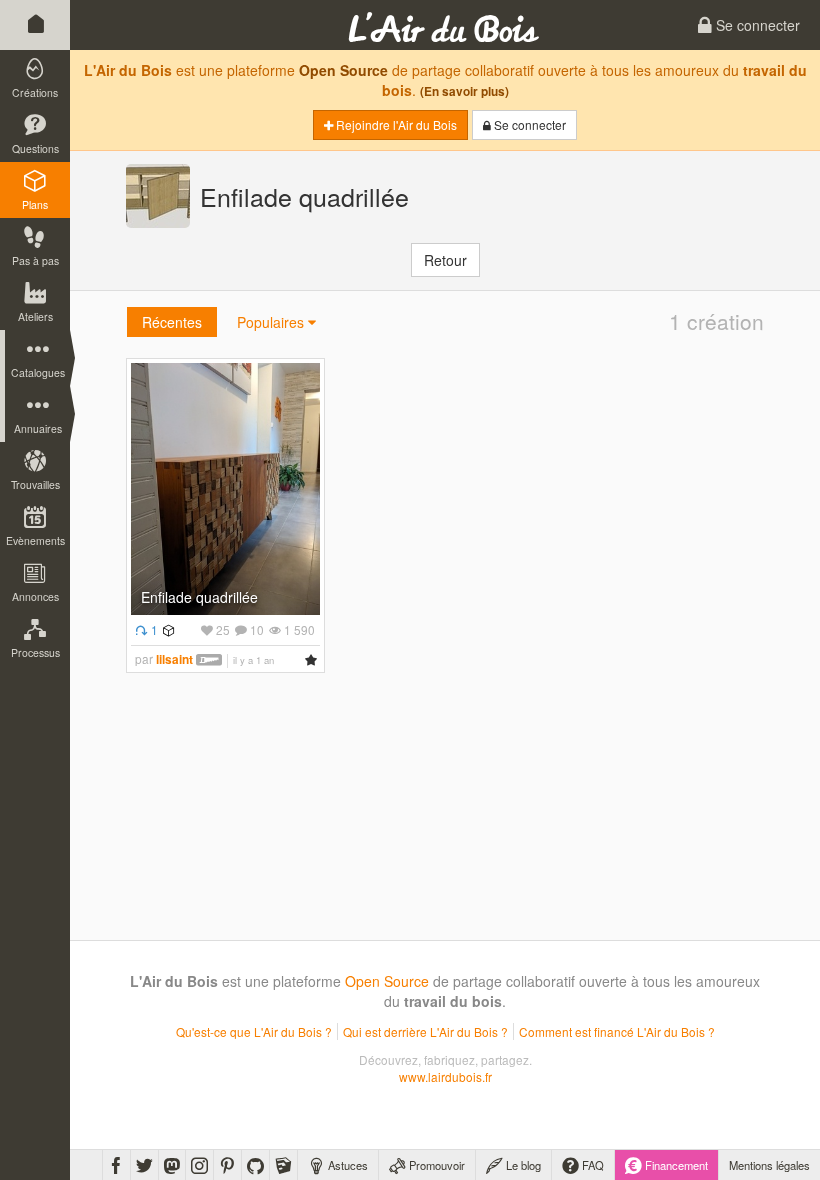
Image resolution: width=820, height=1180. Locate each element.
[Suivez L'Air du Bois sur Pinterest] (227, 1165)
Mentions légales (769, 1165)
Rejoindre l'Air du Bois (395, 124)
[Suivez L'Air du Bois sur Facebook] (116, 1165)
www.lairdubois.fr (445, 1076)
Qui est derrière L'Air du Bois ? (425, 1031)
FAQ (591, 1165)
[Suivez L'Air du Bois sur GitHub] (255, 1165)
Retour (445, 260)
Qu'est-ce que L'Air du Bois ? (254, 1031)
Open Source (343, 70)
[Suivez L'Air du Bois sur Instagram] (199, 1165)
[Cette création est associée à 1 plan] (166, 629)
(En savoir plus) (464, 91)
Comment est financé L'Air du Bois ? (617, 1031)
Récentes (172, 322)
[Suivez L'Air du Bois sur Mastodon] (172, 1165)
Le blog (522, 1165)
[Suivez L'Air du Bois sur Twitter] (144, 1165)
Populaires (272, 322)
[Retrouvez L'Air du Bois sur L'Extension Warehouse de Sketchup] (283, 1165)
